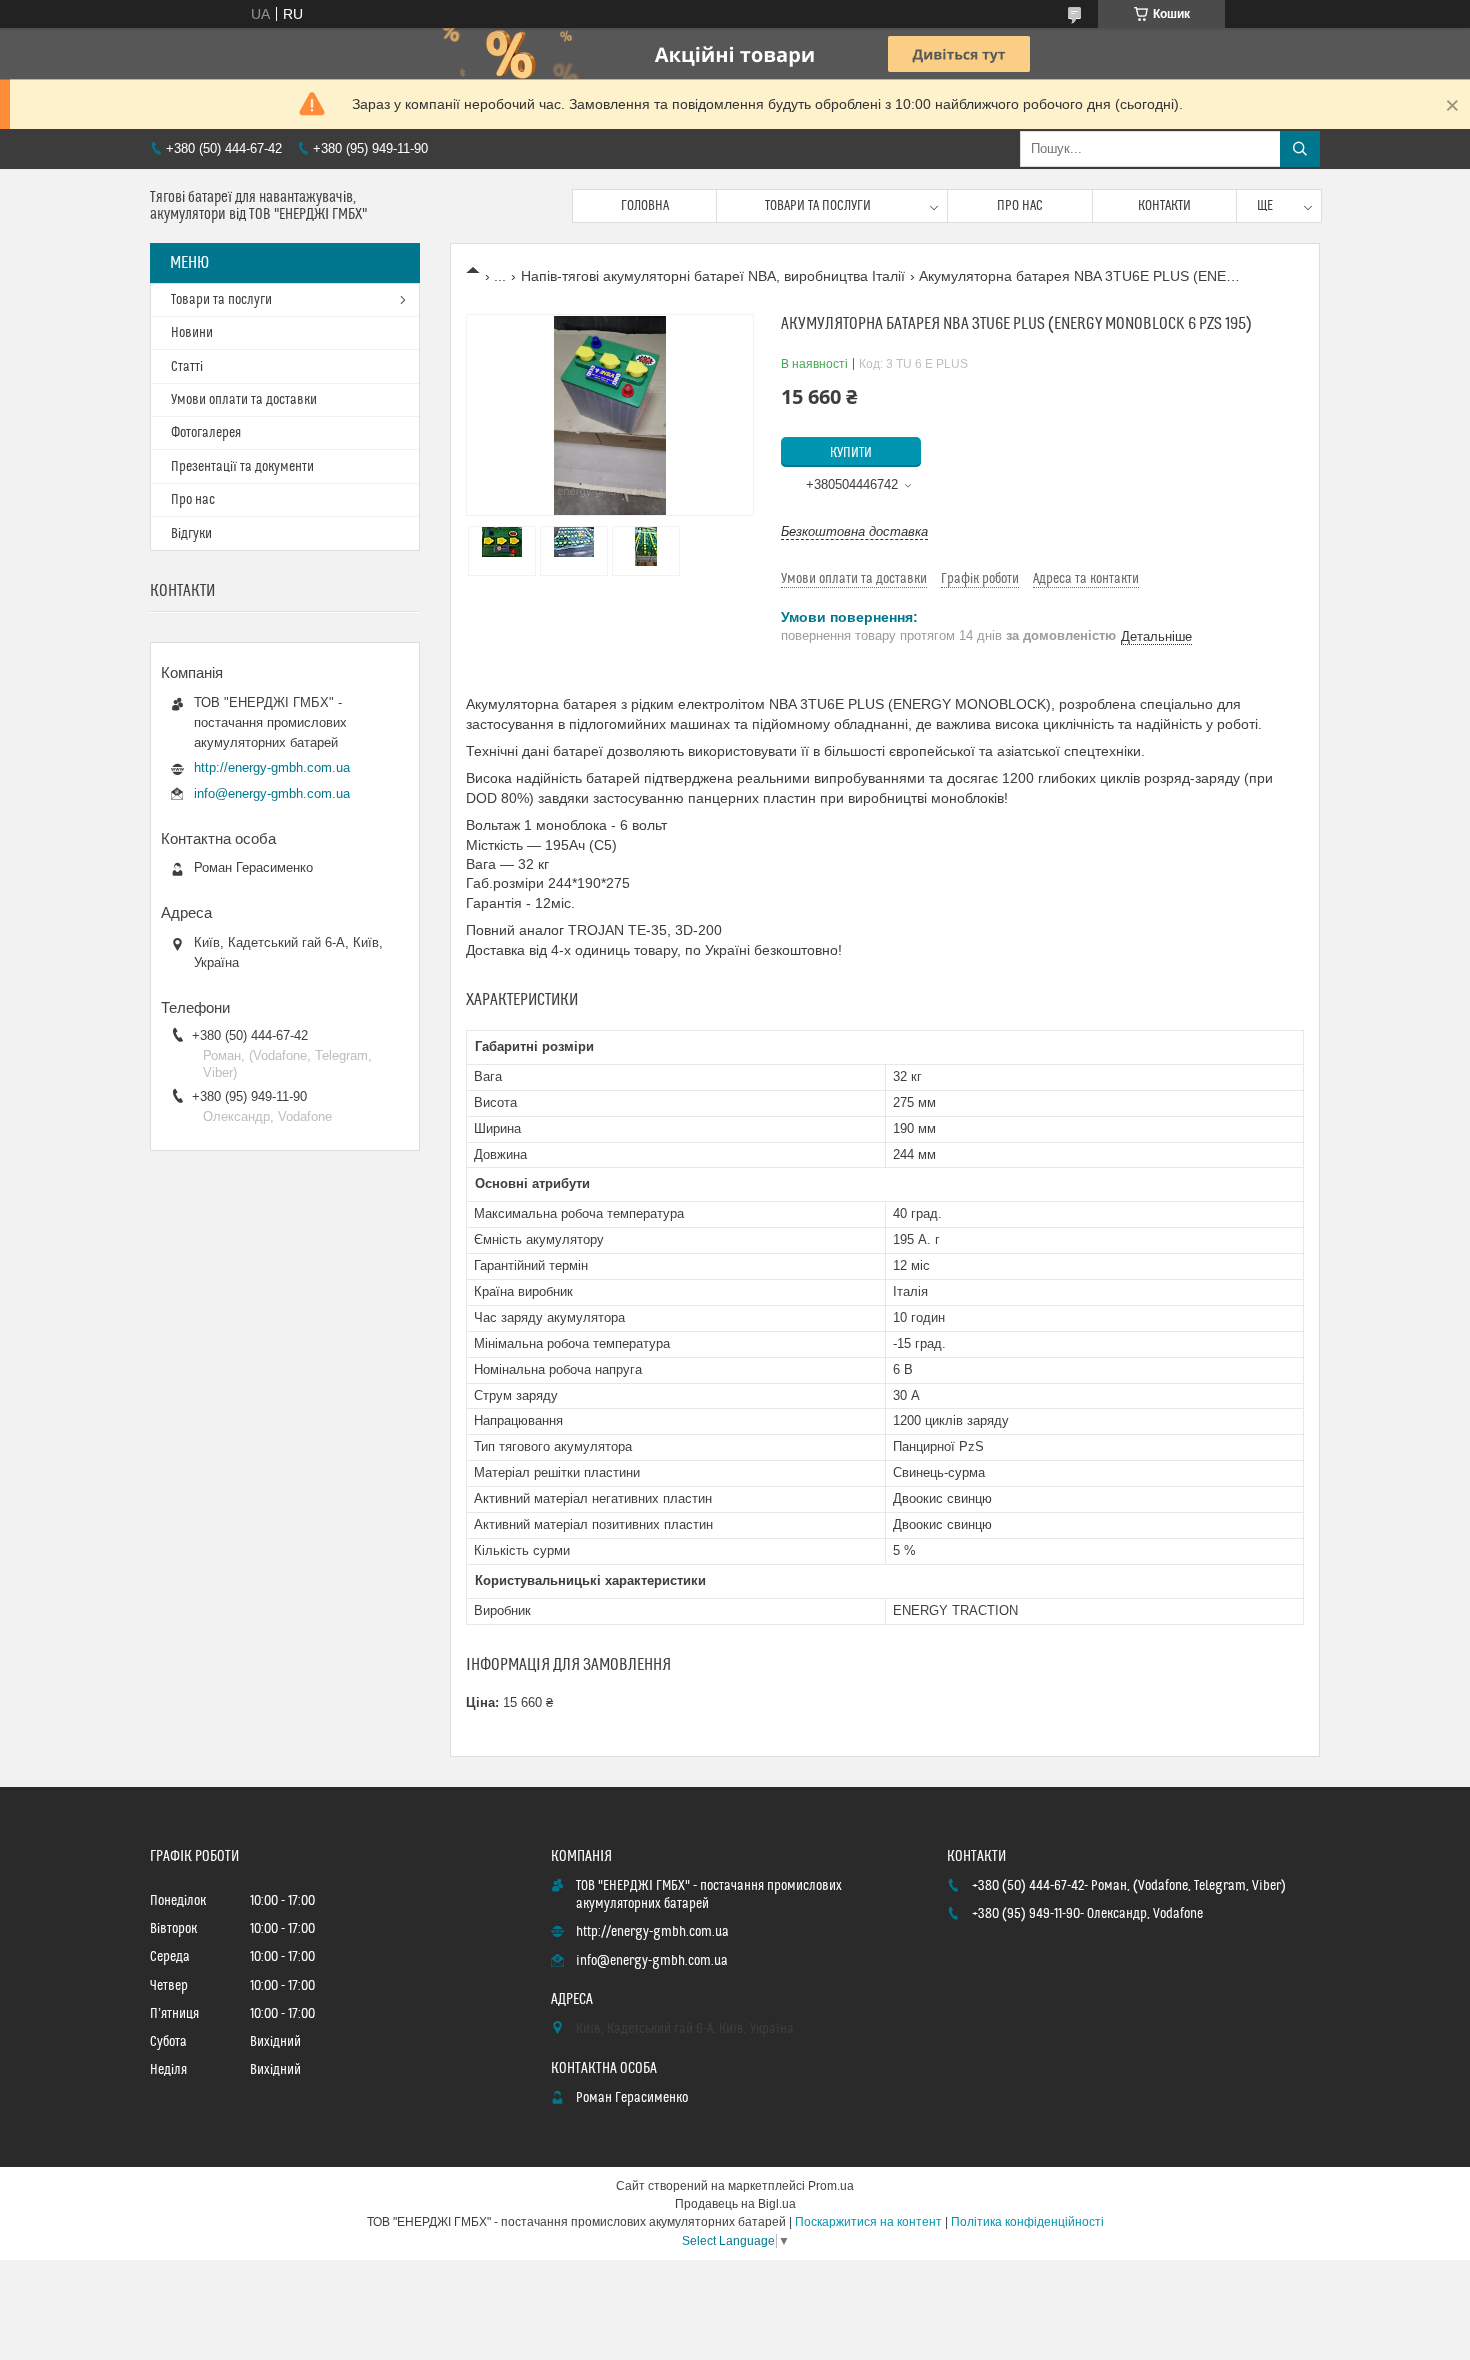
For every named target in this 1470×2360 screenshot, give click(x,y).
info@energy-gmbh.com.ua (272, 793)
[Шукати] (1300, 149)
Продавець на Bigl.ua (735, 2204)
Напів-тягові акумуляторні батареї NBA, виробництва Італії (713, 276)
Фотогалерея (206, 433)
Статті (187, 367)
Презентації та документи (242, 467)
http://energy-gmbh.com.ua (272, 767)
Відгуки (191, 534)
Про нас (1020, 206)
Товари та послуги (818, 206)
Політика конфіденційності (1027, 2222)
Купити (851, 453)
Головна (645, 206)
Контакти (1164, 206)
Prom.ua (831, 2186)
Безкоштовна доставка (854, 531)
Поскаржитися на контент (868, 2222)
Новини (192, 333)
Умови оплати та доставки (244, 400)
